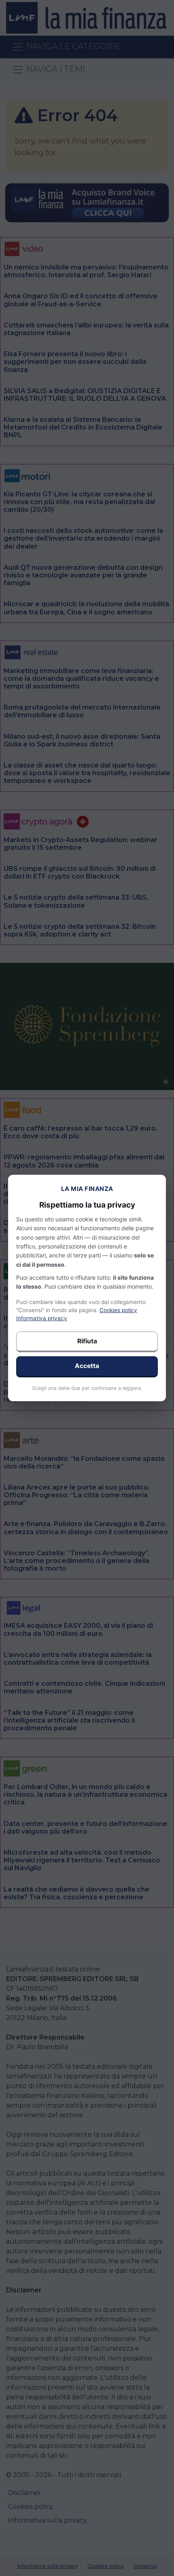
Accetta (87, 1366)
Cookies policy (118, 1310)
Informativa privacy (42, 1318)
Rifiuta (87, 1341)
